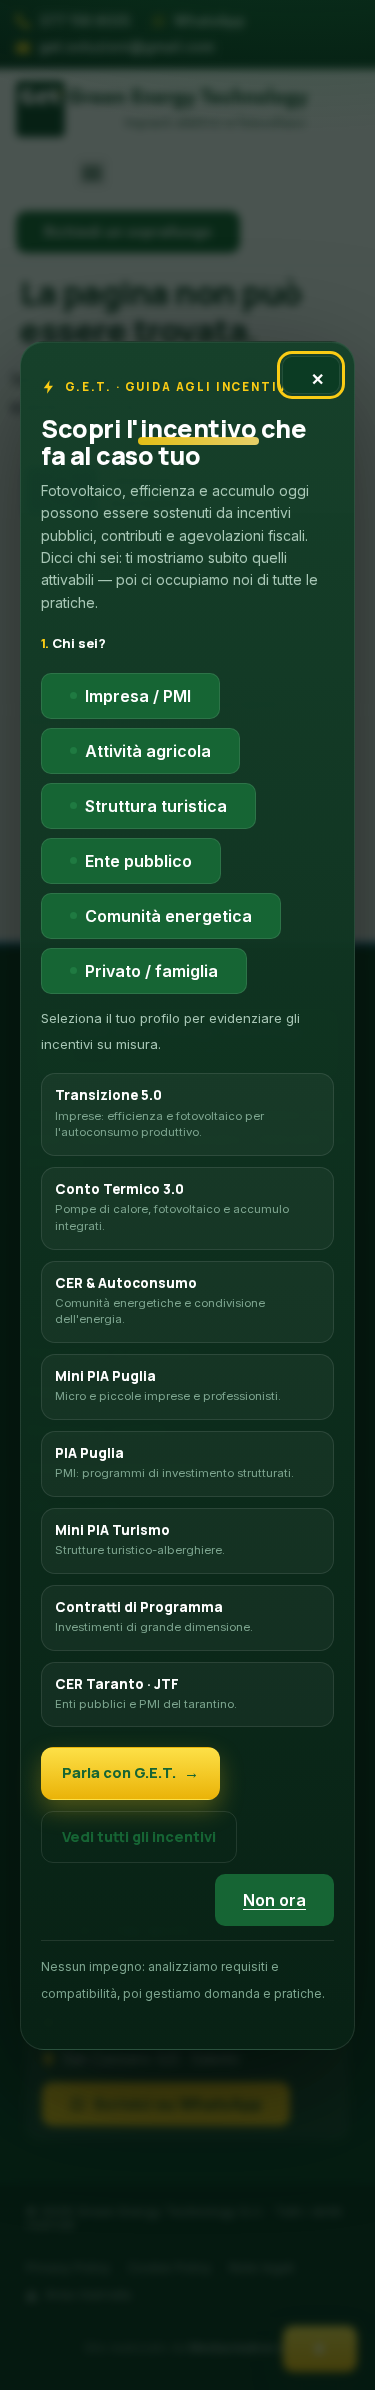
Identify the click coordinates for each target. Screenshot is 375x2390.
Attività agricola (148, 750)
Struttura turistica (156, 805)
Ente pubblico (138, 860)
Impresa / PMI (138, 695)
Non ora (274, 1900)
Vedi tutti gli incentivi (139, 1835)
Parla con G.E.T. (119, 1772)
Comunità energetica (168, 915)
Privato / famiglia (151, 970)
